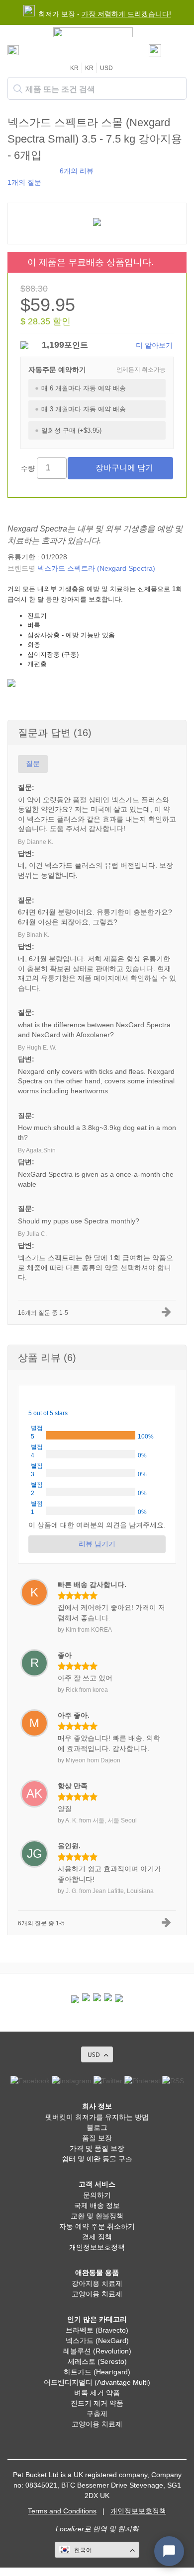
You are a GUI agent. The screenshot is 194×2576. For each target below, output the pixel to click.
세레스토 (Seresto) (97, 2361)
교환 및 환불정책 (97, 2216)
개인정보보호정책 (97, 2247)
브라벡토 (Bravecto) (97, 2330)
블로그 (97, 2127)
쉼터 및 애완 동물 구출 (97, 2159)
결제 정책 (97, 2237)
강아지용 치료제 (97, 2283)
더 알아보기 (154, 345)
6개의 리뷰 (77, 171)
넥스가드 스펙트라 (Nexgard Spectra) (96, 568)
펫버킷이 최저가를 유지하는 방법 (97, 2117)
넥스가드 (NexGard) (97, 2341)
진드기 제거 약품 (97, 2403)
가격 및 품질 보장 (97, 2148)
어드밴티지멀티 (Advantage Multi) (97, 2382)
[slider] (31, 170)
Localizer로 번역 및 (86, 2529)
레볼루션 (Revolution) (97, 2351)
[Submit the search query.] (18, 89)
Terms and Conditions (62, 2511)
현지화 (128, 2529)
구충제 (97, 2414)
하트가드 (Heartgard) (97, 2372)
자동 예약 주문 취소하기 (97, 2226)
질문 (33, 763)
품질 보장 (97, 2138)
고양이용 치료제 (97, 2294)
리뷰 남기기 (97, 1544)
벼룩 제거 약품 (97, 2393)
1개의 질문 (24, 182)
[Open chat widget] (169, 2551)
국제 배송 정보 (97, 2205)
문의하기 (97, 2195)
